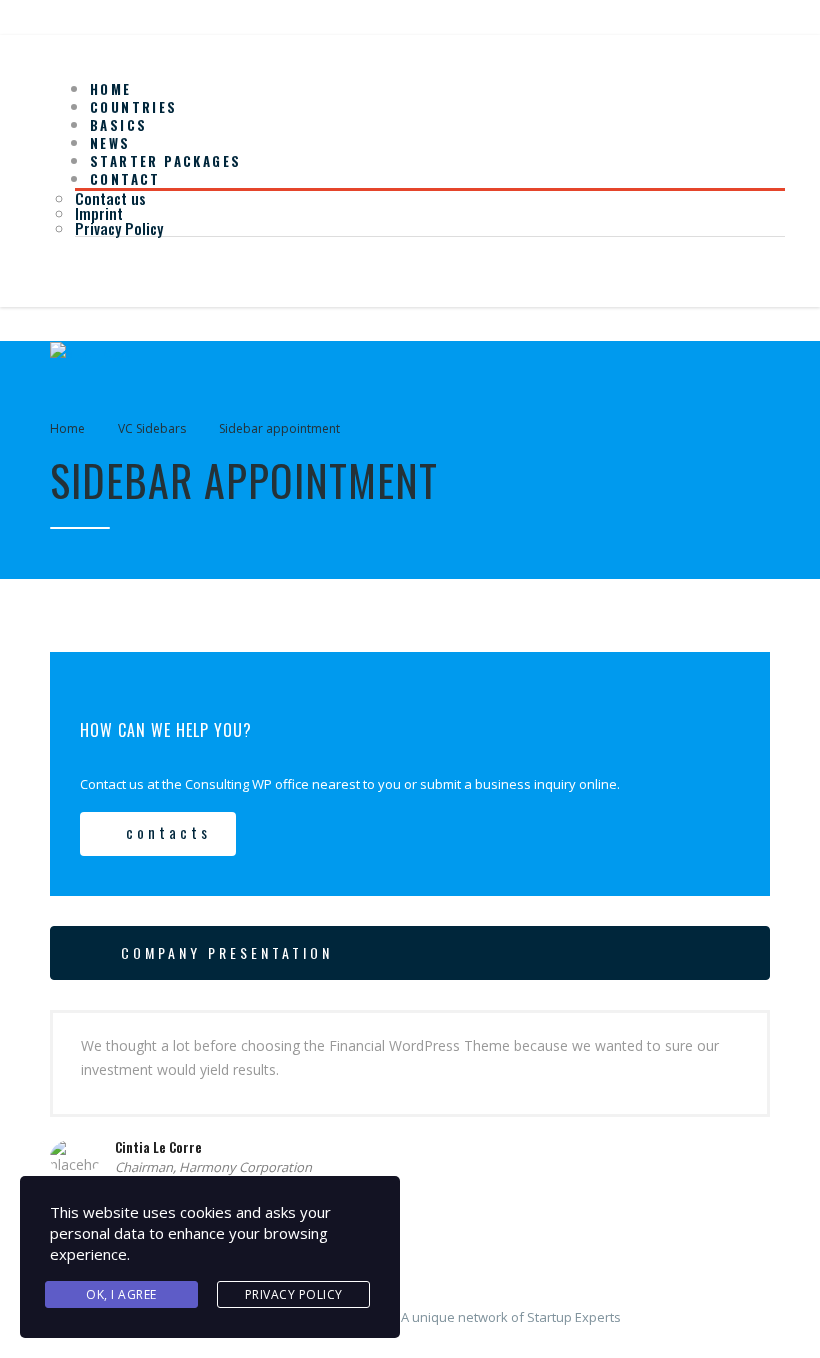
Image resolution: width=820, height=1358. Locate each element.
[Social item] (65, 270)
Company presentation (227, 952)
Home (67, 428)
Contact (125, 179)
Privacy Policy (119, 228)
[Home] (90, 351)
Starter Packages (165, 161)
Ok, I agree (121, 1294)
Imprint (99, 213)
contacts (168, 832)
